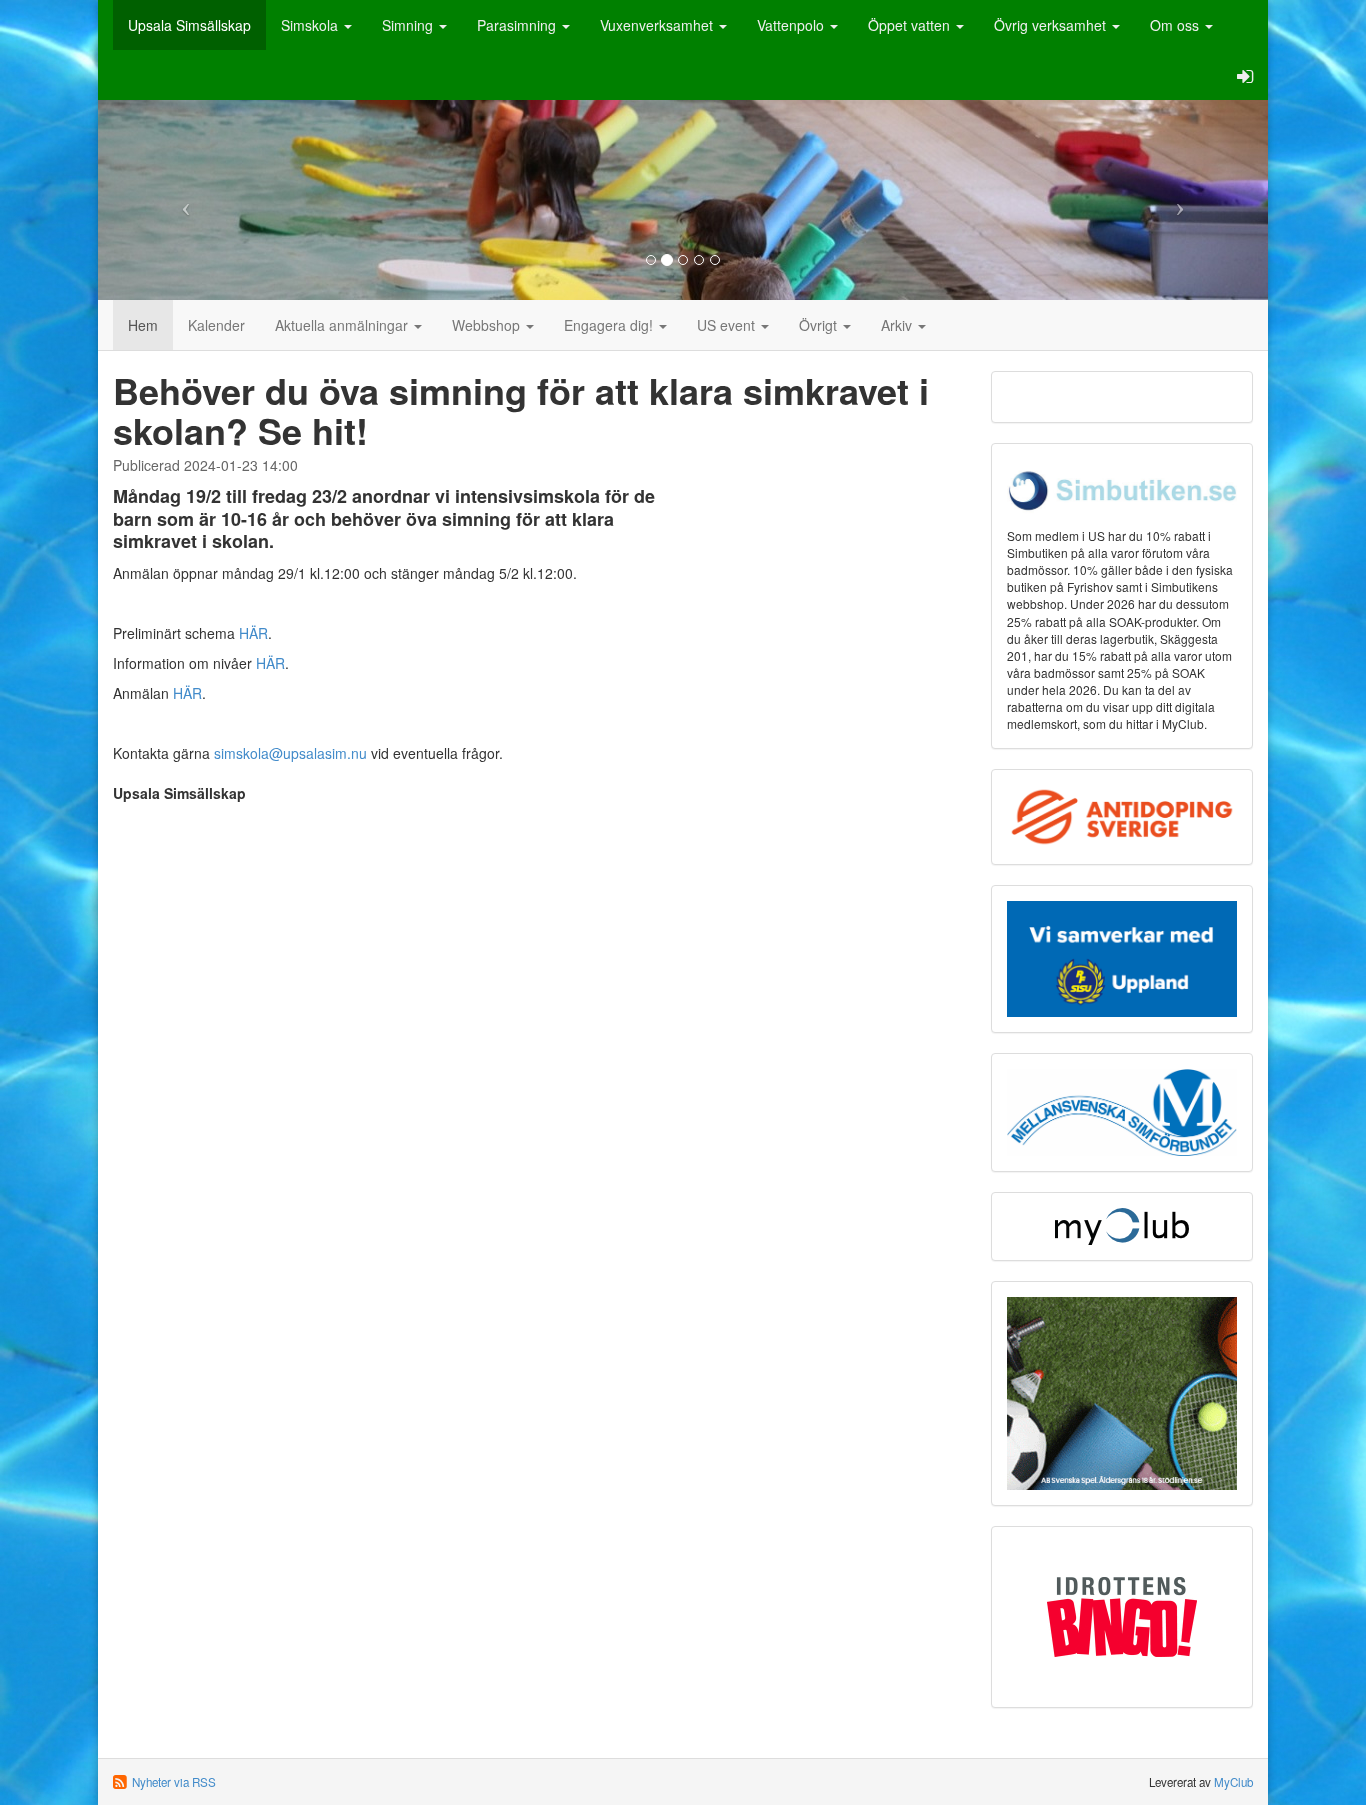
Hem (143, 325)
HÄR (253, 633)
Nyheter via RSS (174, 1782)
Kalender (216, 325)
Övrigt (820, 325)
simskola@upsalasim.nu (290, 753)
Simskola (311, 25)
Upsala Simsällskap (189, 25)
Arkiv (898, 325)
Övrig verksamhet (1052, 25)
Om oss (1176, 25)
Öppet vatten (911, 25)
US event (728, 325)
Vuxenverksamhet (658, 25)
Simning (409, 25)
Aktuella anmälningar (343, 325)
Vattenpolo (792, 25)
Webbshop (488, 325)
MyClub (1233, 1782)
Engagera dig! (610, 325)
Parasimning (518, 25)
